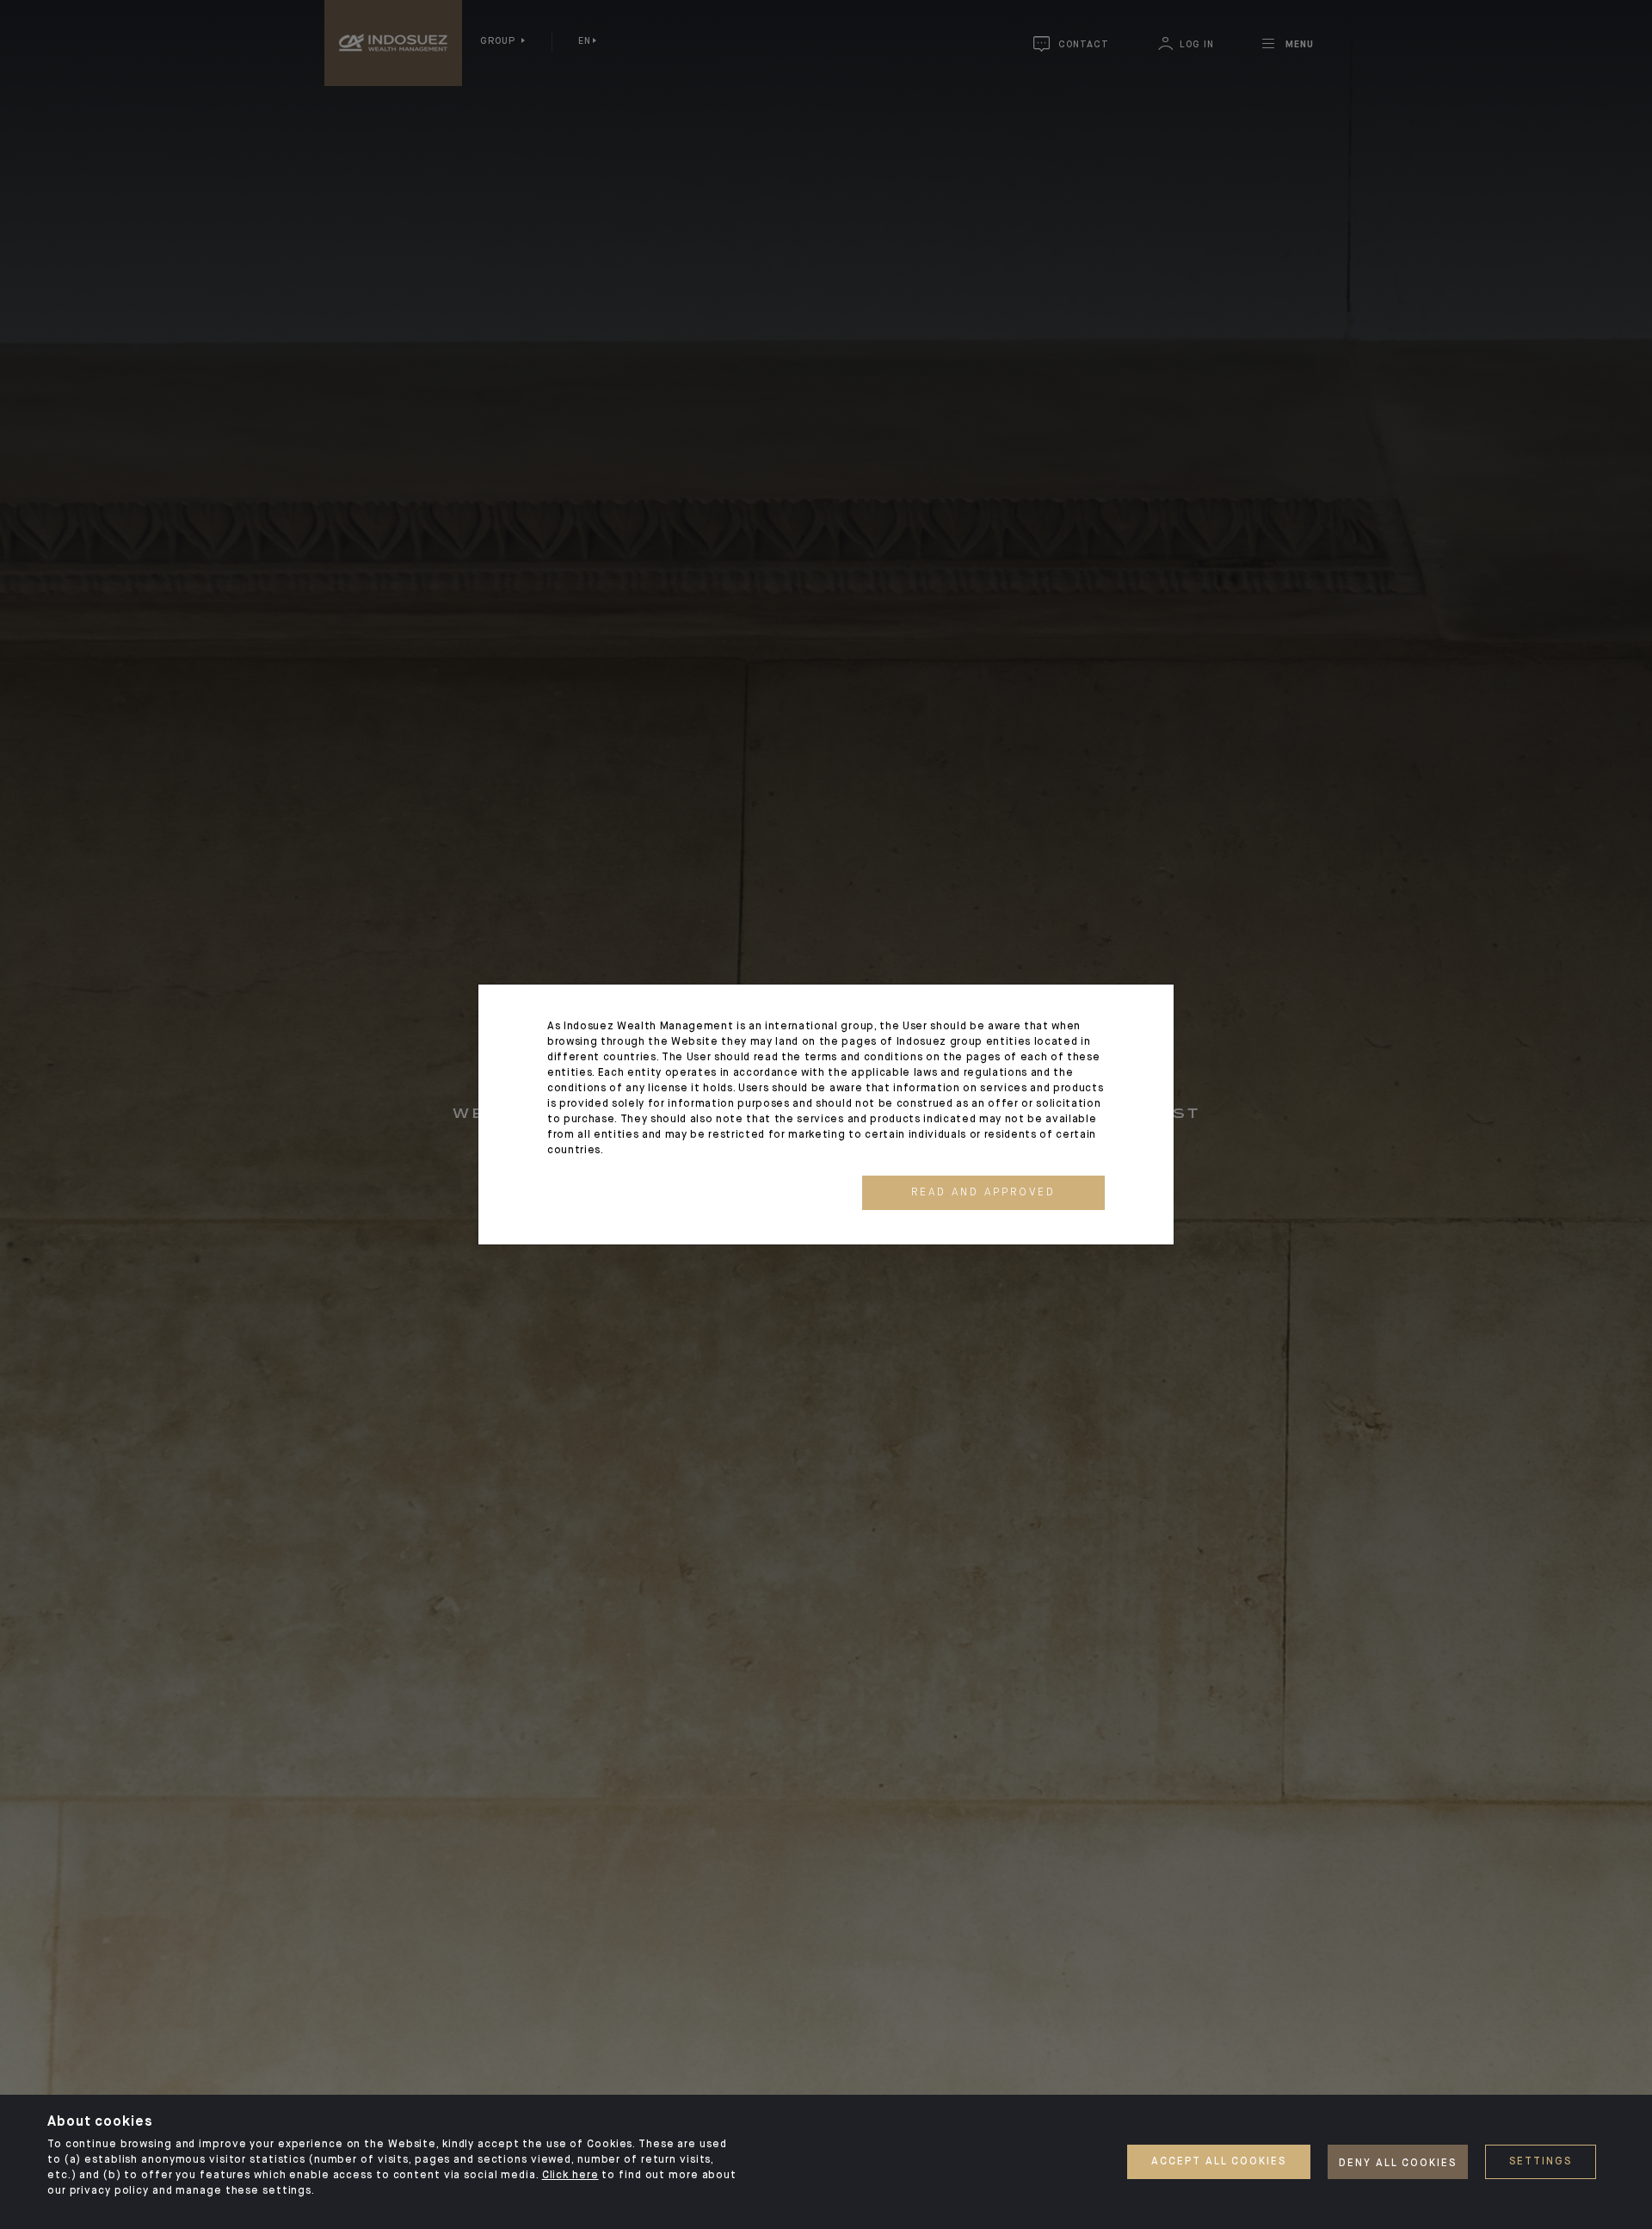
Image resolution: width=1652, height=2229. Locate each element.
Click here (570, 2176)
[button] (983, 1193)
